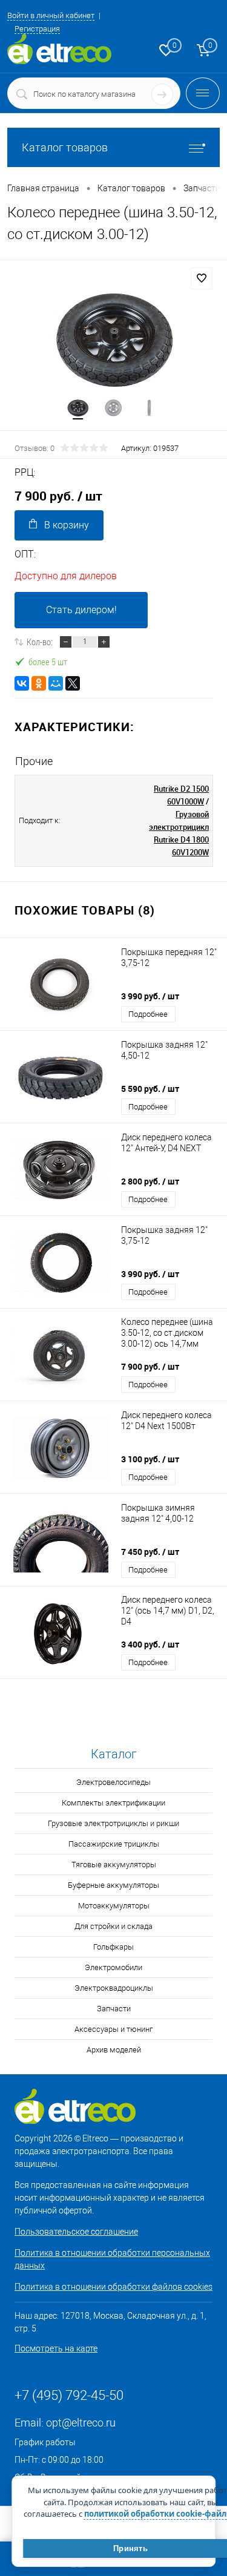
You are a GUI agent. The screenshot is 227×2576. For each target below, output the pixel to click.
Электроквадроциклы (114, 1988)
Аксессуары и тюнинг (113, 2029)
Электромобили (113, 1967)
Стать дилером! (81, 610)
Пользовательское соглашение (76, 2232)
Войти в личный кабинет (51, 15)
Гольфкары (113, 1947)
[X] (73, 683)
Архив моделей (114, 2050)
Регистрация (37, 29)
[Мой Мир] (56, 683)
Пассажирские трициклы (114, 1844)
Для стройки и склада (113, 1926)
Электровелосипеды (113, 1782)
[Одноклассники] (39, 683)
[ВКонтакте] (22, 683)
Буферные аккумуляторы (113, 1885)
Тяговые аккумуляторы (114, 1865)
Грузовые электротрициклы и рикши (113, 1823)
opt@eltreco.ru (81, 2423)
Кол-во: (40, 642)
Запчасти (114, 2009)
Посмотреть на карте (56, 2348)
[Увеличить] (113, 340)
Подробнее (148, 1014)
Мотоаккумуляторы (114, 1906)
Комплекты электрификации (113, 1803)
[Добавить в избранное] (202, 278)
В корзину (67, 525)
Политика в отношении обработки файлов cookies (113, 2287)
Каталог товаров (65, 147)
